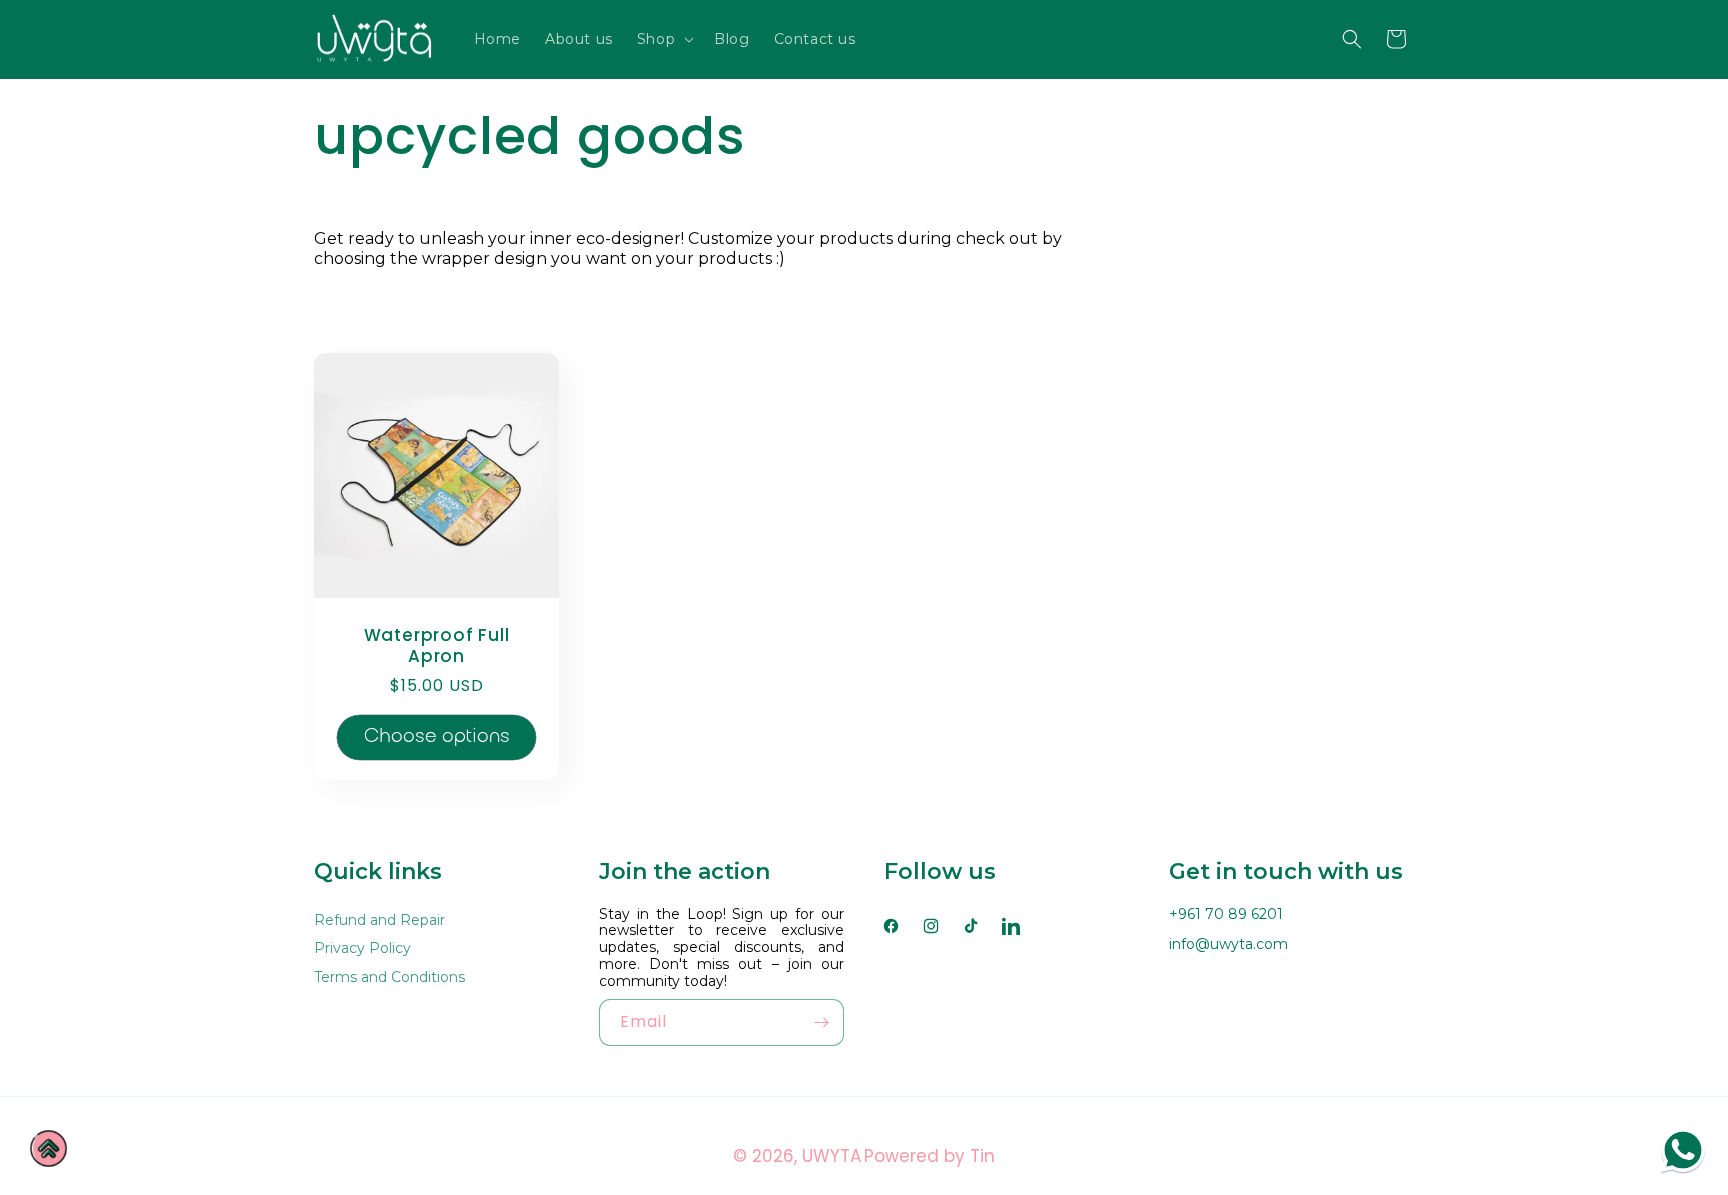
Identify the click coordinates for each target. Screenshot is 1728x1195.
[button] (663, 39)
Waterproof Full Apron (437, 646)
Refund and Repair (379, 920)
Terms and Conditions (389, 977)
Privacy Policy (362, 948)
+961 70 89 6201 (1226, 914)
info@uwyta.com (1228, 944)
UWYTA (831, 1156)
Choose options (437, 736)
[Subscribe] (821, 1022)
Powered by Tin (929, 1156)
